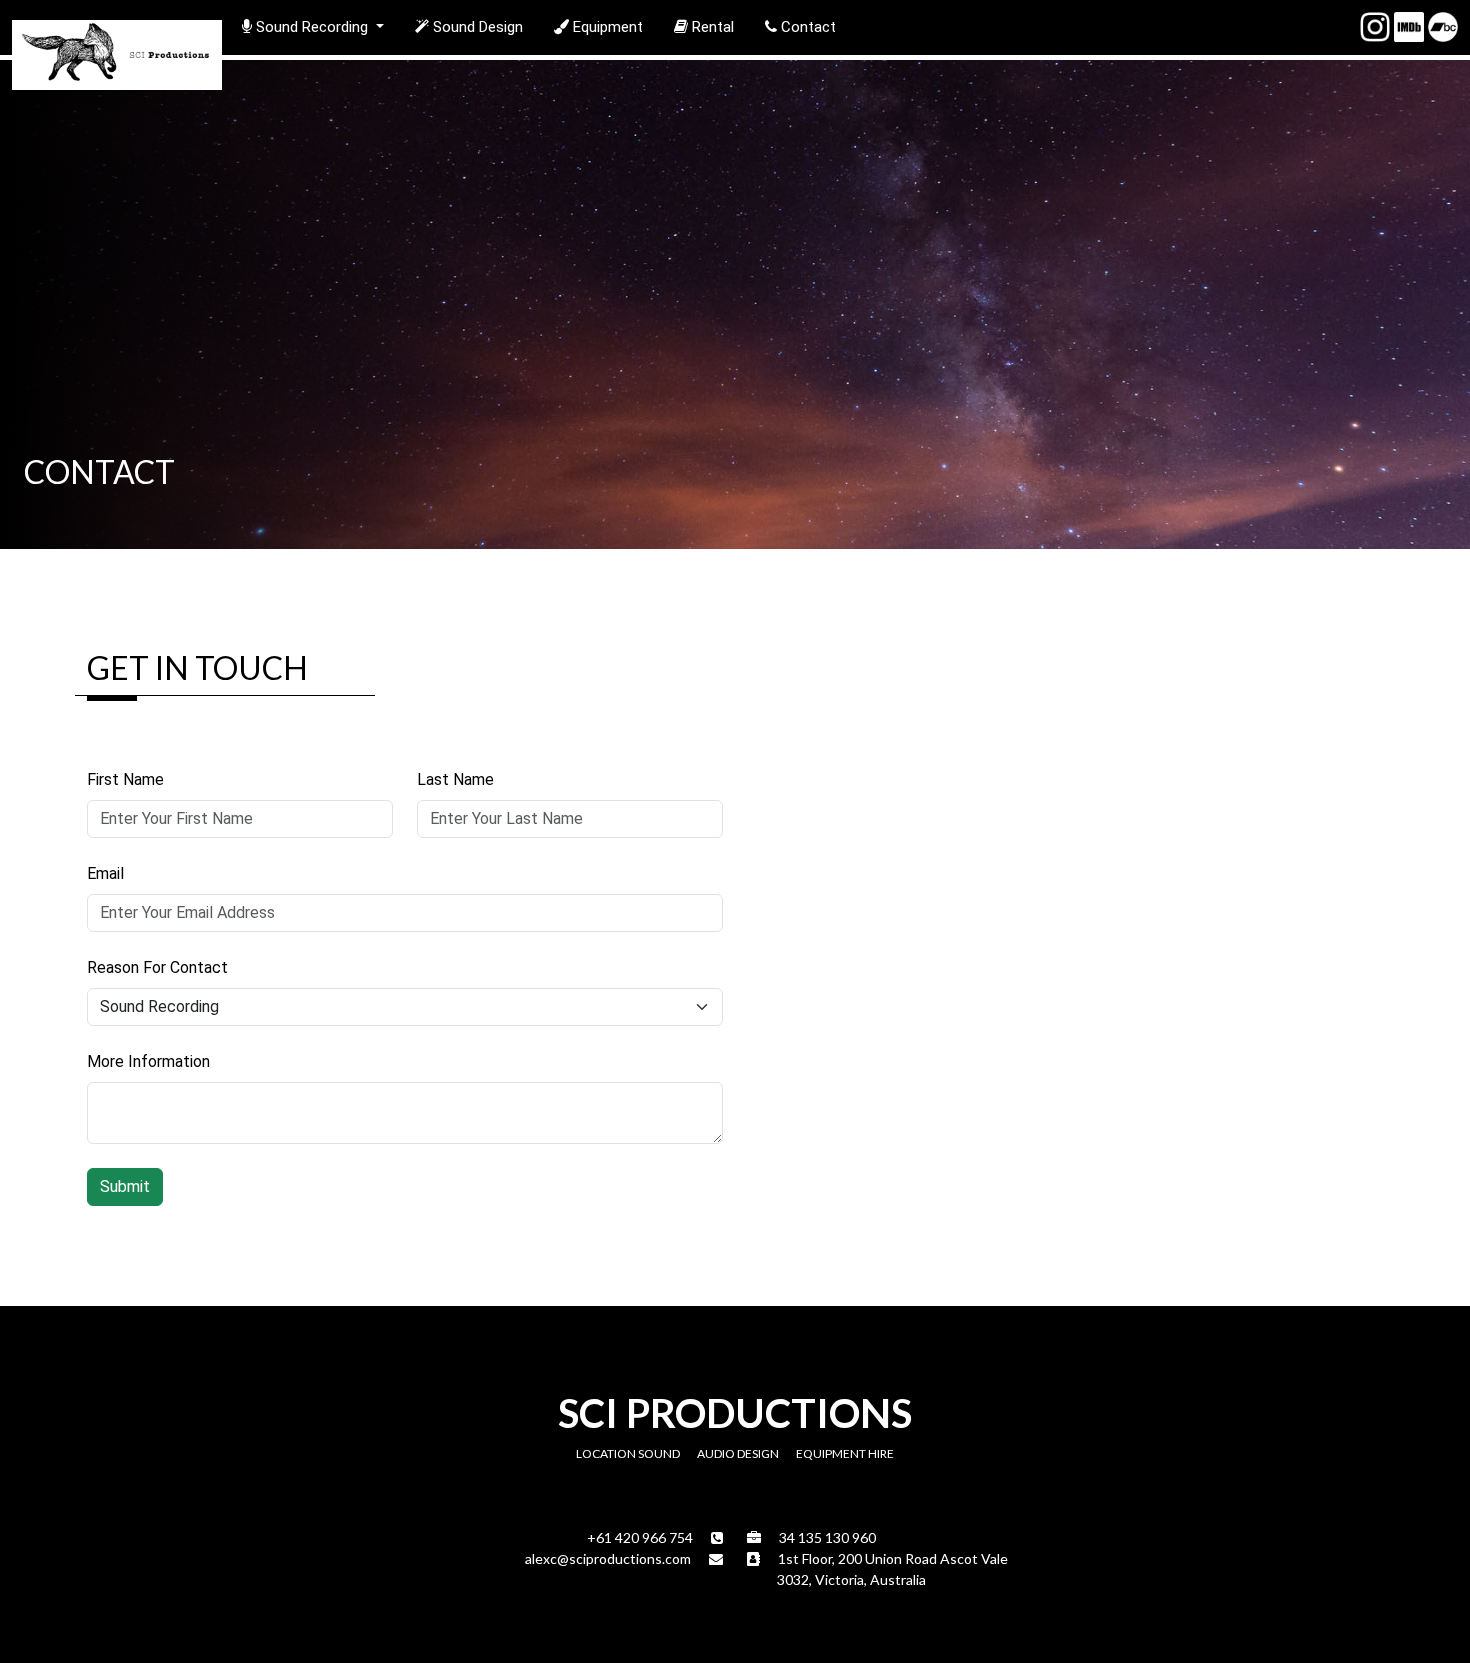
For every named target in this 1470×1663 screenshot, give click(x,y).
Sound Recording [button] (312, 27)
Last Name (455, 779)
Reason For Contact (157, 967)
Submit (125, 1186)
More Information (148, 1061)
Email (105, 873)
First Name (125, 779)
